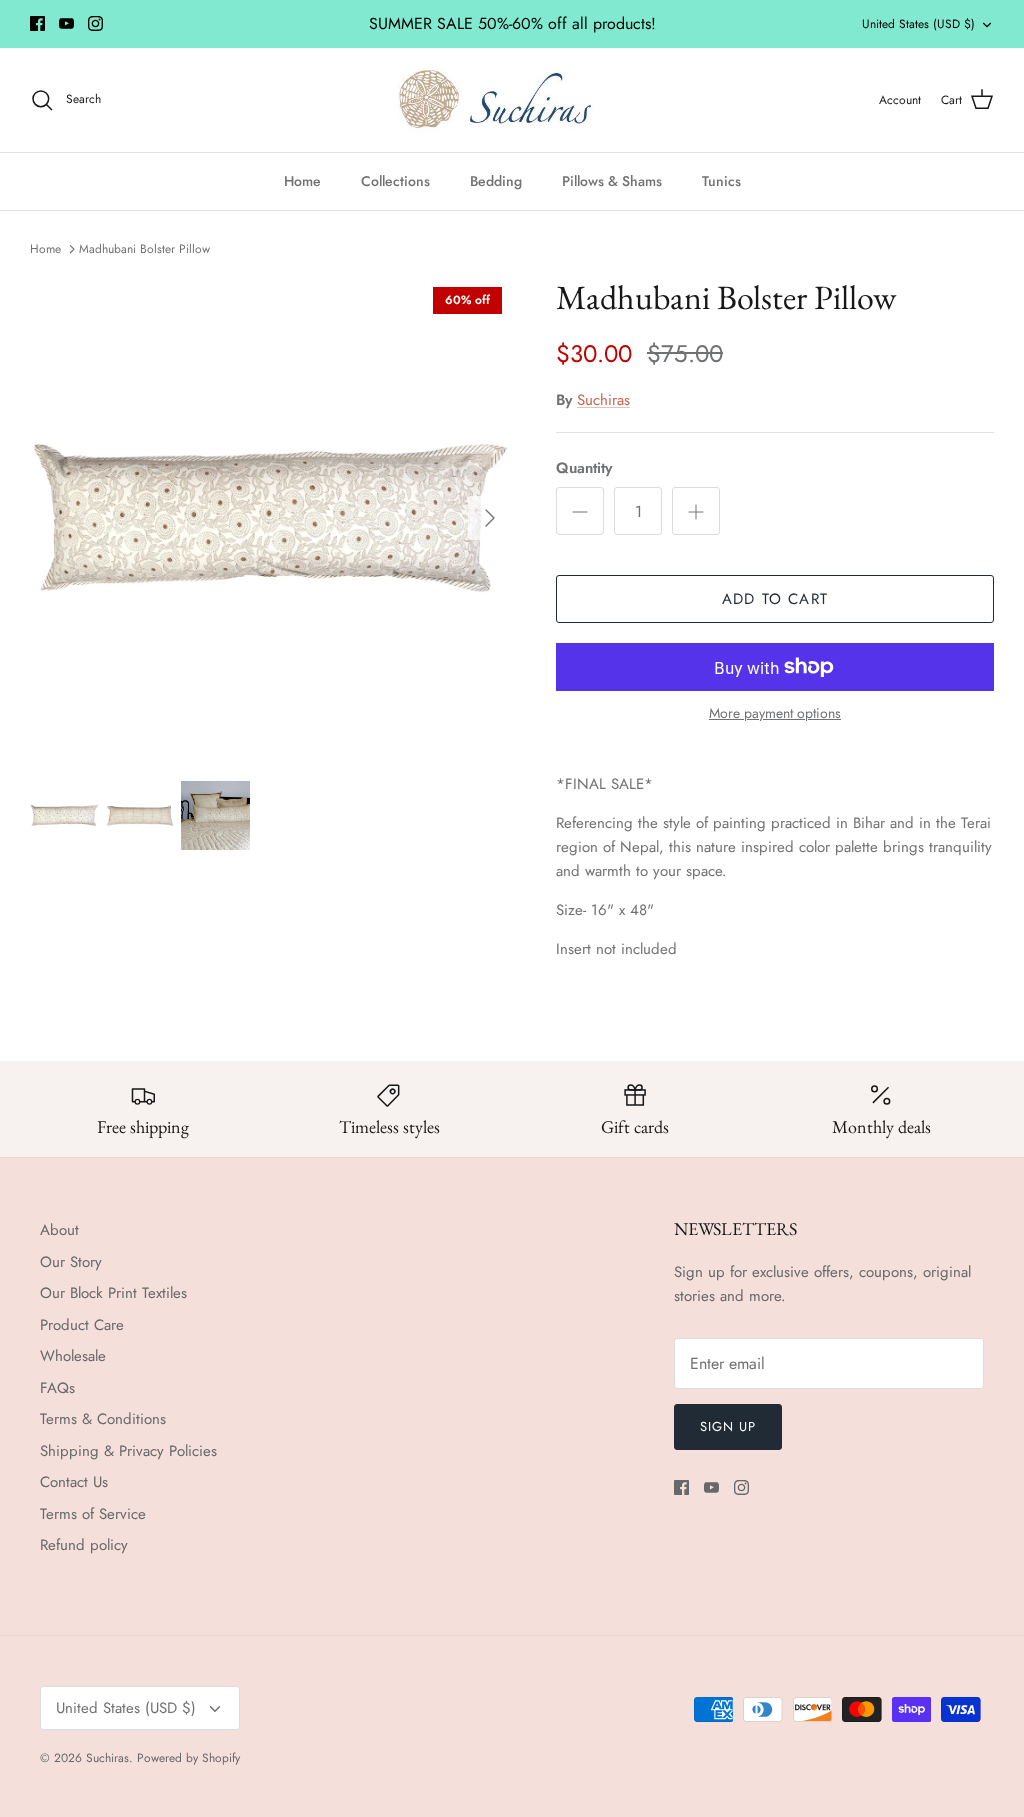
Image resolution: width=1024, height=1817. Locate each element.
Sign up (728, 1426)
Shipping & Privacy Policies (128, 1451)
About (59, 1230)
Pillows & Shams (612, 181)
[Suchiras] (512, 100)
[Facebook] (37, 23)
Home (302, 181)
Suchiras (603, 400)
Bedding (496, 181)
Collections (395, 181)
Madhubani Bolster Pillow (144, 248)
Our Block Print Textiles (113, 1293)
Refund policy (84, 1545)
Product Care (82, 1325)
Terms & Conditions (103, 1419)
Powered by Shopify (188, 1758)
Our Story (71, 1262)
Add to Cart (775, 599)
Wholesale (73, 1356)
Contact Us (74, 1482)
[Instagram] (95, 23)
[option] (271, 518)
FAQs (57, 1388)
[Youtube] (66, 23)
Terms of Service (93, 1514)
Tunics (721, 181)
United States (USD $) (918, 24)
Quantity (584, 468)
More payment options (775, 713)
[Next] (490, 518)
